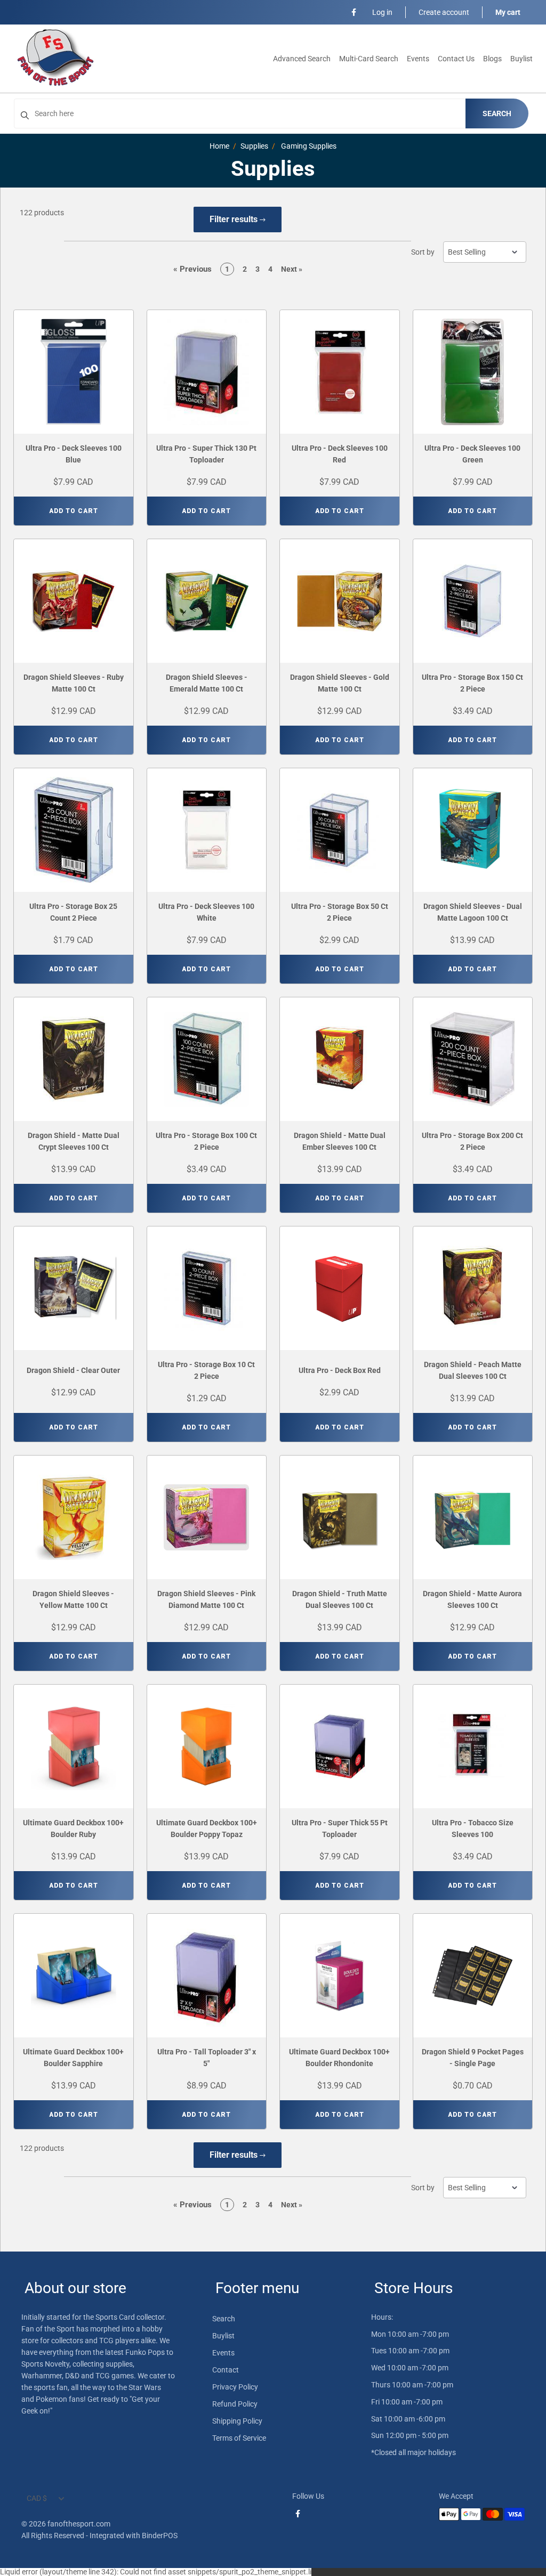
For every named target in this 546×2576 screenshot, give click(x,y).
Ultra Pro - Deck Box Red (340, 1370)
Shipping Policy (237, 2421)
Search (497, 113)
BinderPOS (160, 2536)
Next (292, 269)
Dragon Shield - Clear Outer (73, 1370)
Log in (382, 12)
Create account (444, 12)
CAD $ (37, 2498)
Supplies (254, 146)
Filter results (235, 219)
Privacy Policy (235, 2387)
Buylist (521, 59)
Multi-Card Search (369, 59)
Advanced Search (302, 59)
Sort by (423, 252)
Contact (226, 2370)
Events (418, 59)
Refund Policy (235, 2404)
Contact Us (456, 59)
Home (219, 146)
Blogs (492, 59)
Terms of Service (239, 2438)
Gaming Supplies (309, 146)
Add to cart (74, 511)
